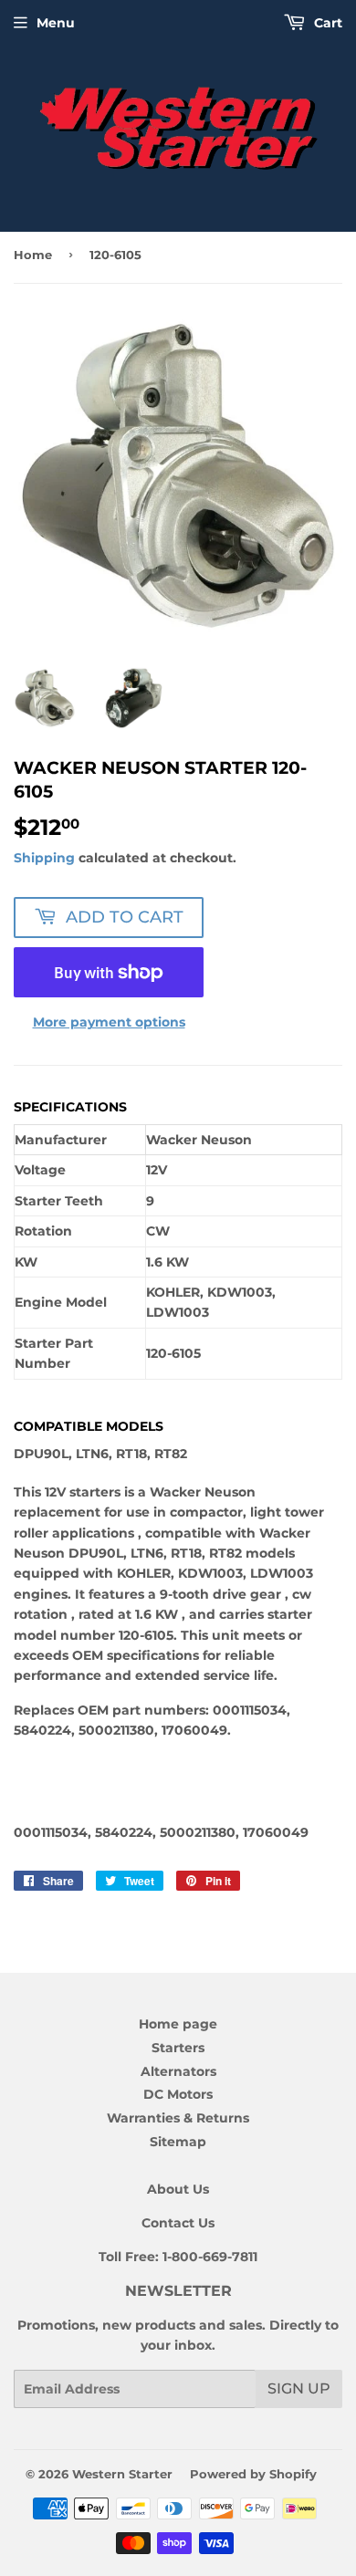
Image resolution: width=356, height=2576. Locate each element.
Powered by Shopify (253, 2474)
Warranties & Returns (178, 2118)
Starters (178, 2048)
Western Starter (122, 2474)
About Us (178, 2189)
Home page (178, 2024)
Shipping (44, 858)
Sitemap (178, 2142)
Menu (56, 23)
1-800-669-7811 (210, 2257)
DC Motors (178, 2094)
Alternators (178, 2071)
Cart (326, 23)
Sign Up (299, 2388)
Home (33, 255)
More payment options (109, 1022)
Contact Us (178, 2223)
